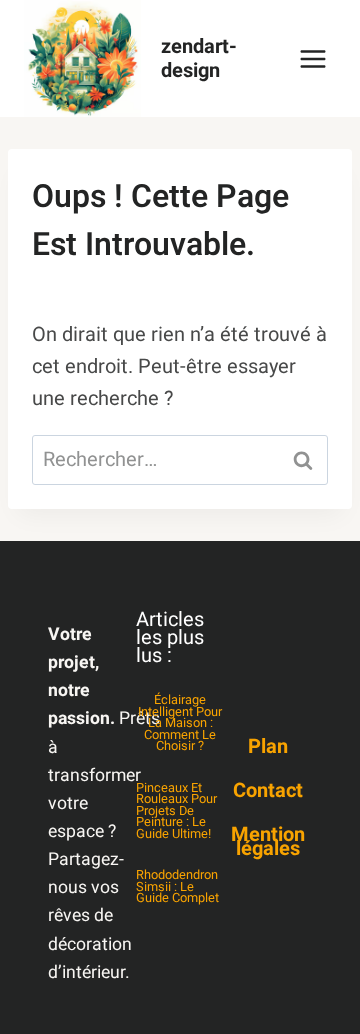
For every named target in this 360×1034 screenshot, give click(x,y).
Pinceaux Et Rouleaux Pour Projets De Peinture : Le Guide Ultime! (176, 811)
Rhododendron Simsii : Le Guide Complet (177, 886)
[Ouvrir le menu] (312, 58)
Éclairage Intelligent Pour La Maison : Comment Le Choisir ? (180, 723)
